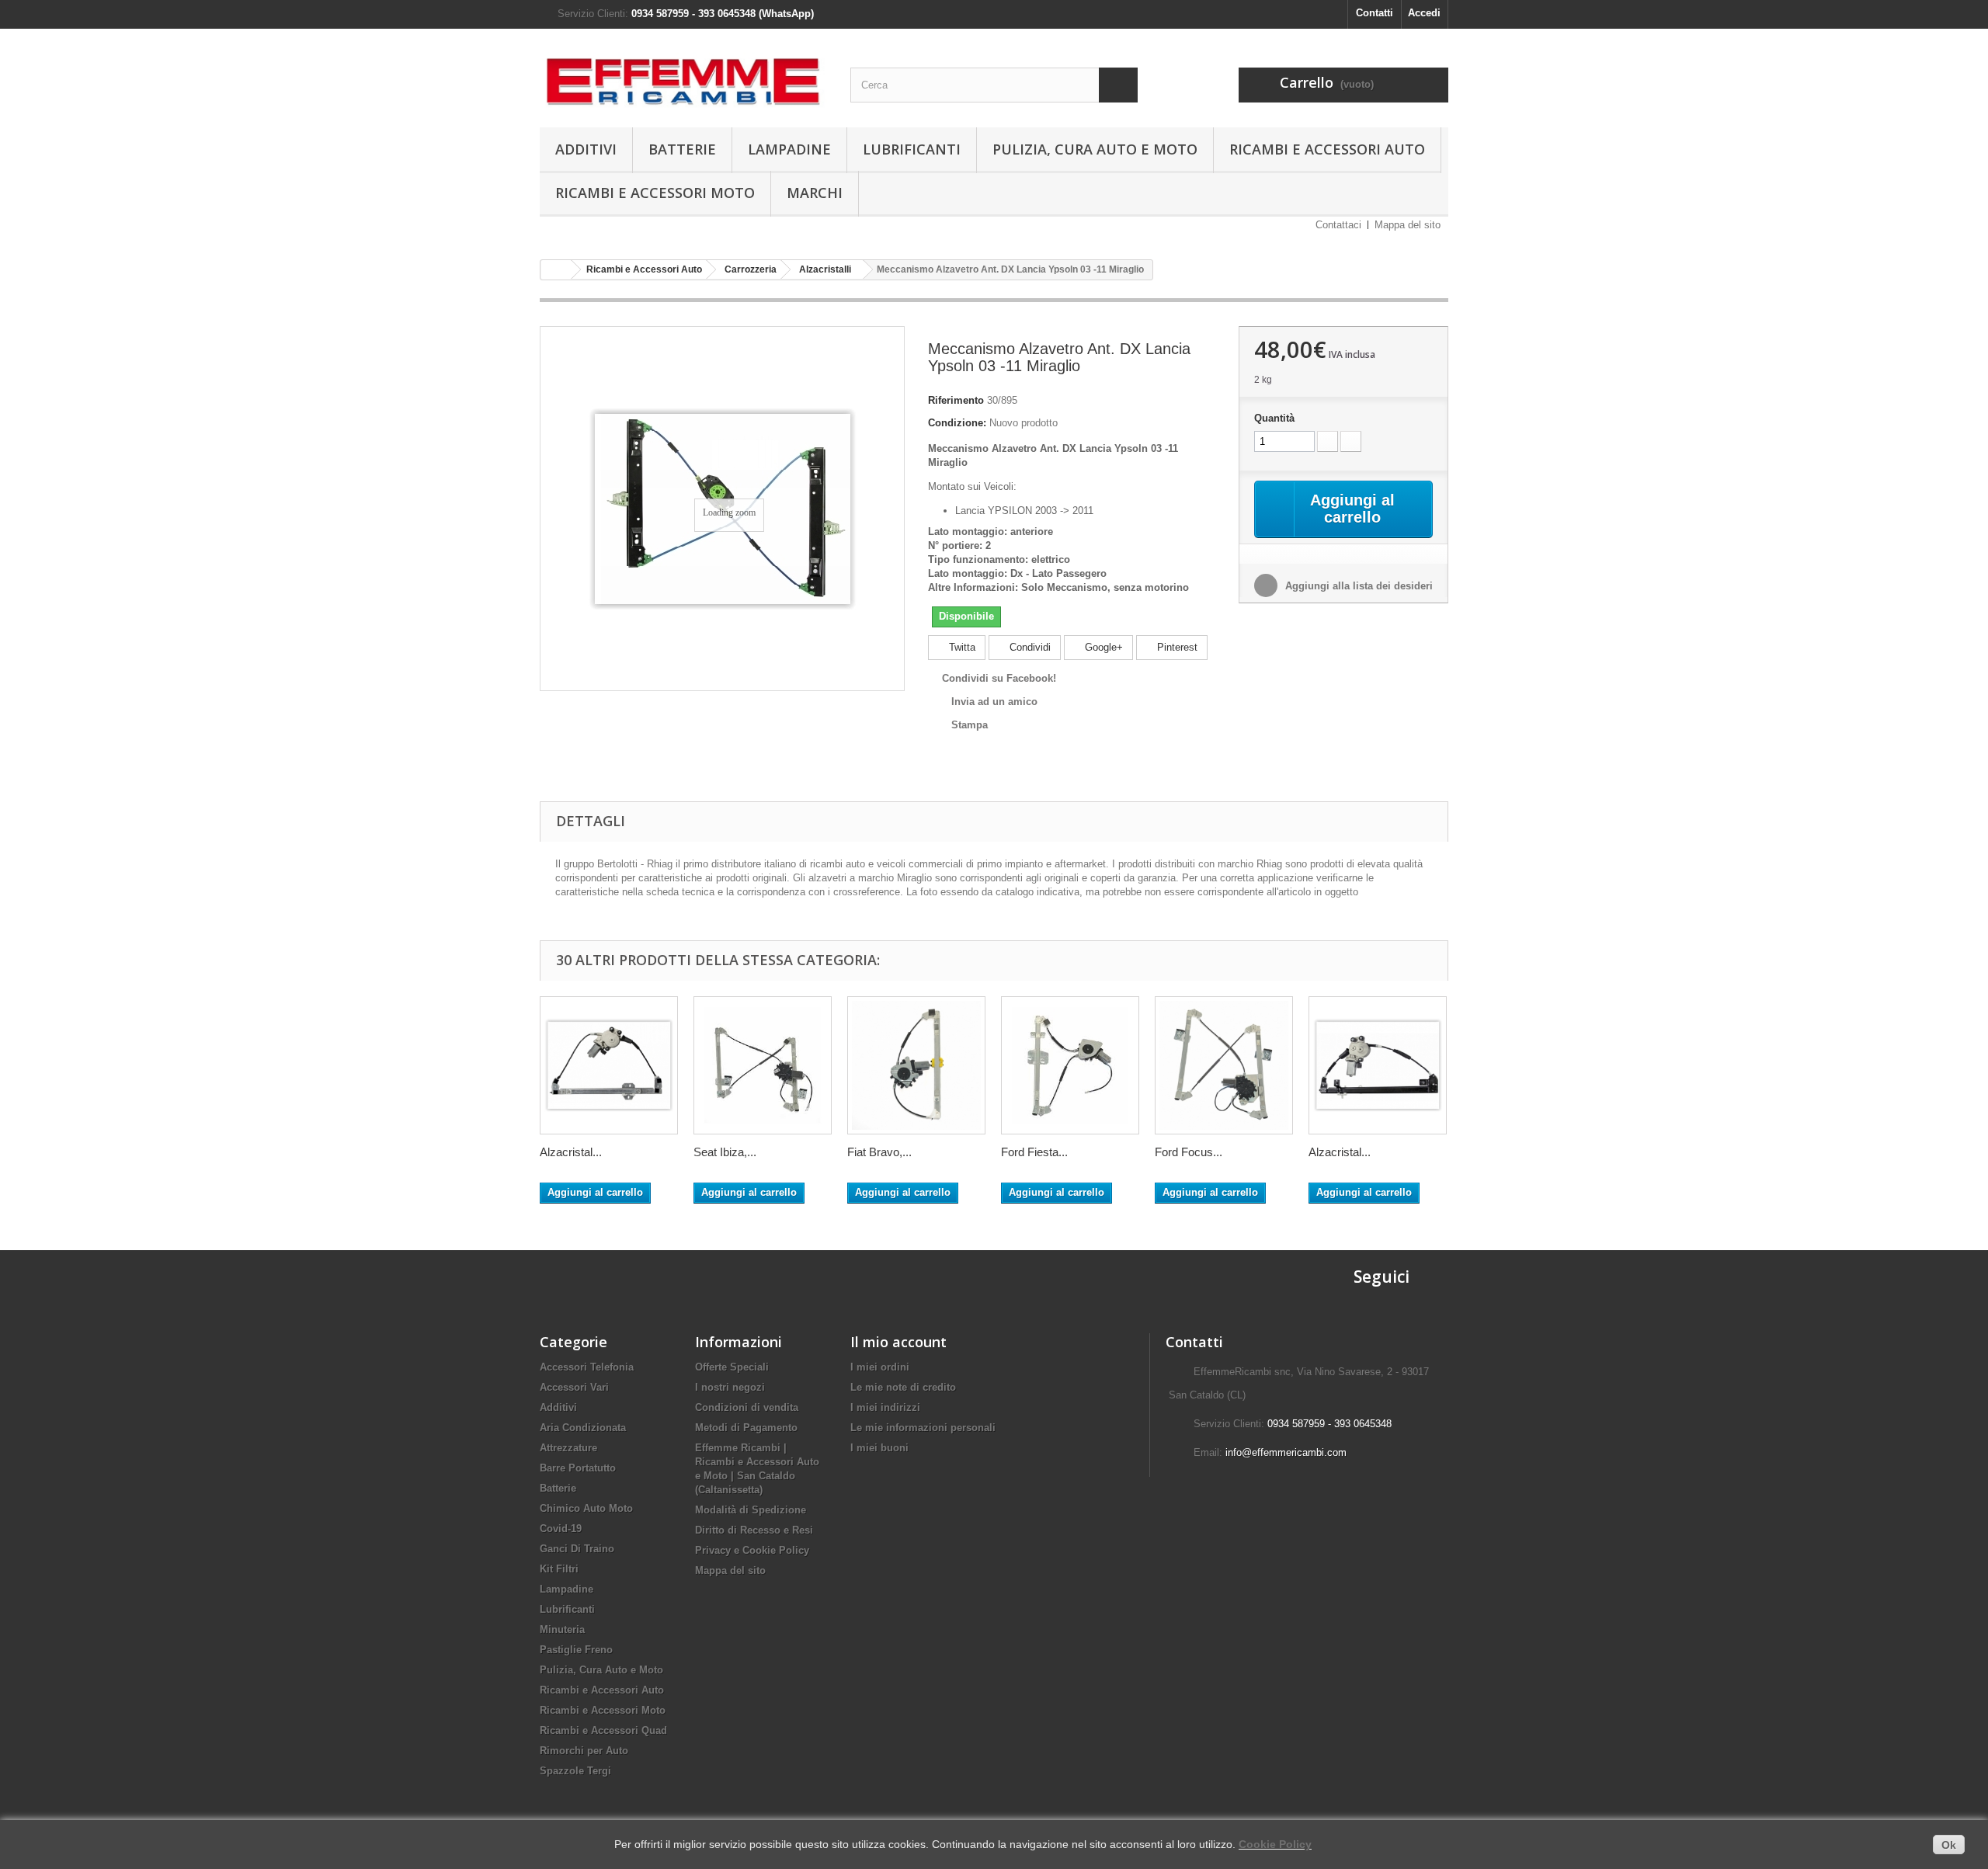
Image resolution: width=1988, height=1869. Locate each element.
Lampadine (789, 149)
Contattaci (1338, 225)
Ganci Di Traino (577, 1549)
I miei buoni (879, 1448)
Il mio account (898, 1342)
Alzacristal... (571, 1152)
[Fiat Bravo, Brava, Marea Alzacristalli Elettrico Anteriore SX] (916, 1065)
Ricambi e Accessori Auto (1327, 149)
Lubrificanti (912, 149)
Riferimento (956, 400)
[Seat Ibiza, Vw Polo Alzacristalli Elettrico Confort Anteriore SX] (763, 1065)
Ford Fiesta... (1034, 1152)
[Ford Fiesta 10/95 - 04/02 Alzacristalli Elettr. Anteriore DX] (1070, 1065)
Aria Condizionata (583, 1428)
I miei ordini (880, 1367)
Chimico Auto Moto (586, 1508)
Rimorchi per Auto (584, 1751)
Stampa (970, 725)
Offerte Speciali (732, 1367)
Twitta (961, 647)
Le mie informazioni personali (923, 1428)
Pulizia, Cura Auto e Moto (1095, 149)
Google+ (1102, 647)
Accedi (1424, 13)
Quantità (1274, 418)
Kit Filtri (559, 1569)
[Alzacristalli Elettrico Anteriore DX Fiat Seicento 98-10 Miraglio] (609, 1065)
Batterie (682, 149)
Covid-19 (561, 1529)
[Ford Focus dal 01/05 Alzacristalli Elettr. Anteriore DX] (1224, 1065)
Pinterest (1176, 647)
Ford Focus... (1189, 1152)
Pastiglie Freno (576, 1650)
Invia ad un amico (994, 702)
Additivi (586, 149)
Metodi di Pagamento (746, 1428)
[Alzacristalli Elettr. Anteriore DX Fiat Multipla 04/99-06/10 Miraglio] (1378, 1065)
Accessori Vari (574, 1387)
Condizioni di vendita (747, 1407)
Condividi (1029, 647)
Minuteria (562, 1629)
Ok (1949, 1845)
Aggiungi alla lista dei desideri (1357, 586)
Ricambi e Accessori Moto (655, 193)
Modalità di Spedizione (751, 1510)
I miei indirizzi (885, 1407)
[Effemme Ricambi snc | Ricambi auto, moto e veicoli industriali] (683, 74)
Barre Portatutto (578, 1468)
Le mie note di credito (903, 1387)
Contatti (1375, 13)
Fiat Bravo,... (879, 1152)
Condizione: (957, 423)
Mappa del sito (1408, 225)
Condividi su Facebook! (999, 678)
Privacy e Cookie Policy (752, 1550)
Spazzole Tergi (575, 1771)
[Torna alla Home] (556, 270)
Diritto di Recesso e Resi (754, 1530)
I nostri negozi (730, 1387)
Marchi (815, 193)
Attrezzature (568, 1448)
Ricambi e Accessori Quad (603, 1730)
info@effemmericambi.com (1286, 1452)
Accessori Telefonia (587, 1367)
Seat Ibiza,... (725, 1152)
